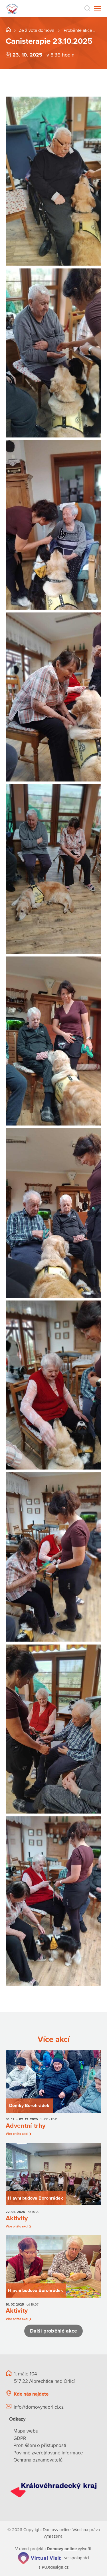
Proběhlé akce (78, 30)
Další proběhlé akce (54, 2331)
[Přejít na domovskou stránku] (12, 9)
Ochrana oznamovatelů (38, 2460)
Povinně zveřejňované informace (48, 2453)
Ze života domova (37, 30)
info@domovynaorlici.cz (39, 2407)
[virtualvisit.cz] (39, 2558)
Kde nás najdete (31, 2394)
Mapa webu (26, 2431)
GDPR (20, 2438)
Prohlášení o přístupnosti (40, 2445)
